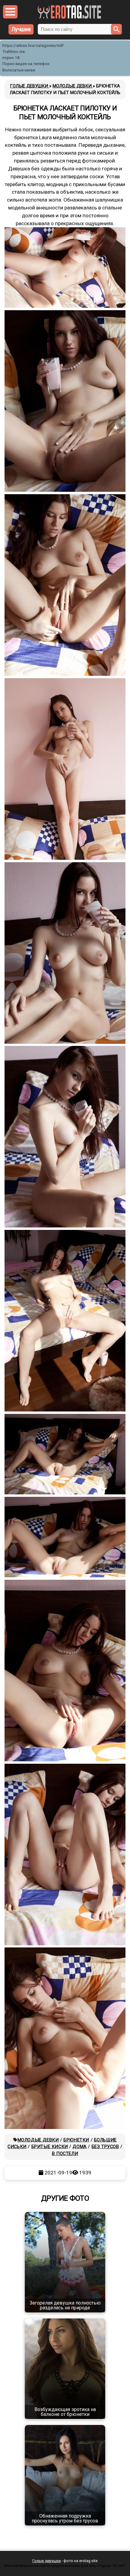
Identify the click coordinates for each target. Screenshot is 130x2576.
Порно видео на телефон (26, 64)
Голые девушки (47, 2561)
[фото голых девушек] (69, 17)
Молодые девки (38, 2140)
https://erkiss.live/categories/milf (33, 46)
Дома (80, 2147)
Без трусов (105, 2147)
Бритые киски (50, 2147)
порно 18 (11, 58)
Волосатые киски (19, 70)
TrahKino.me (14, 52)
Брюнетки (76, 2140)
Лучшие (21, 29)
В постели (65, 2154)
